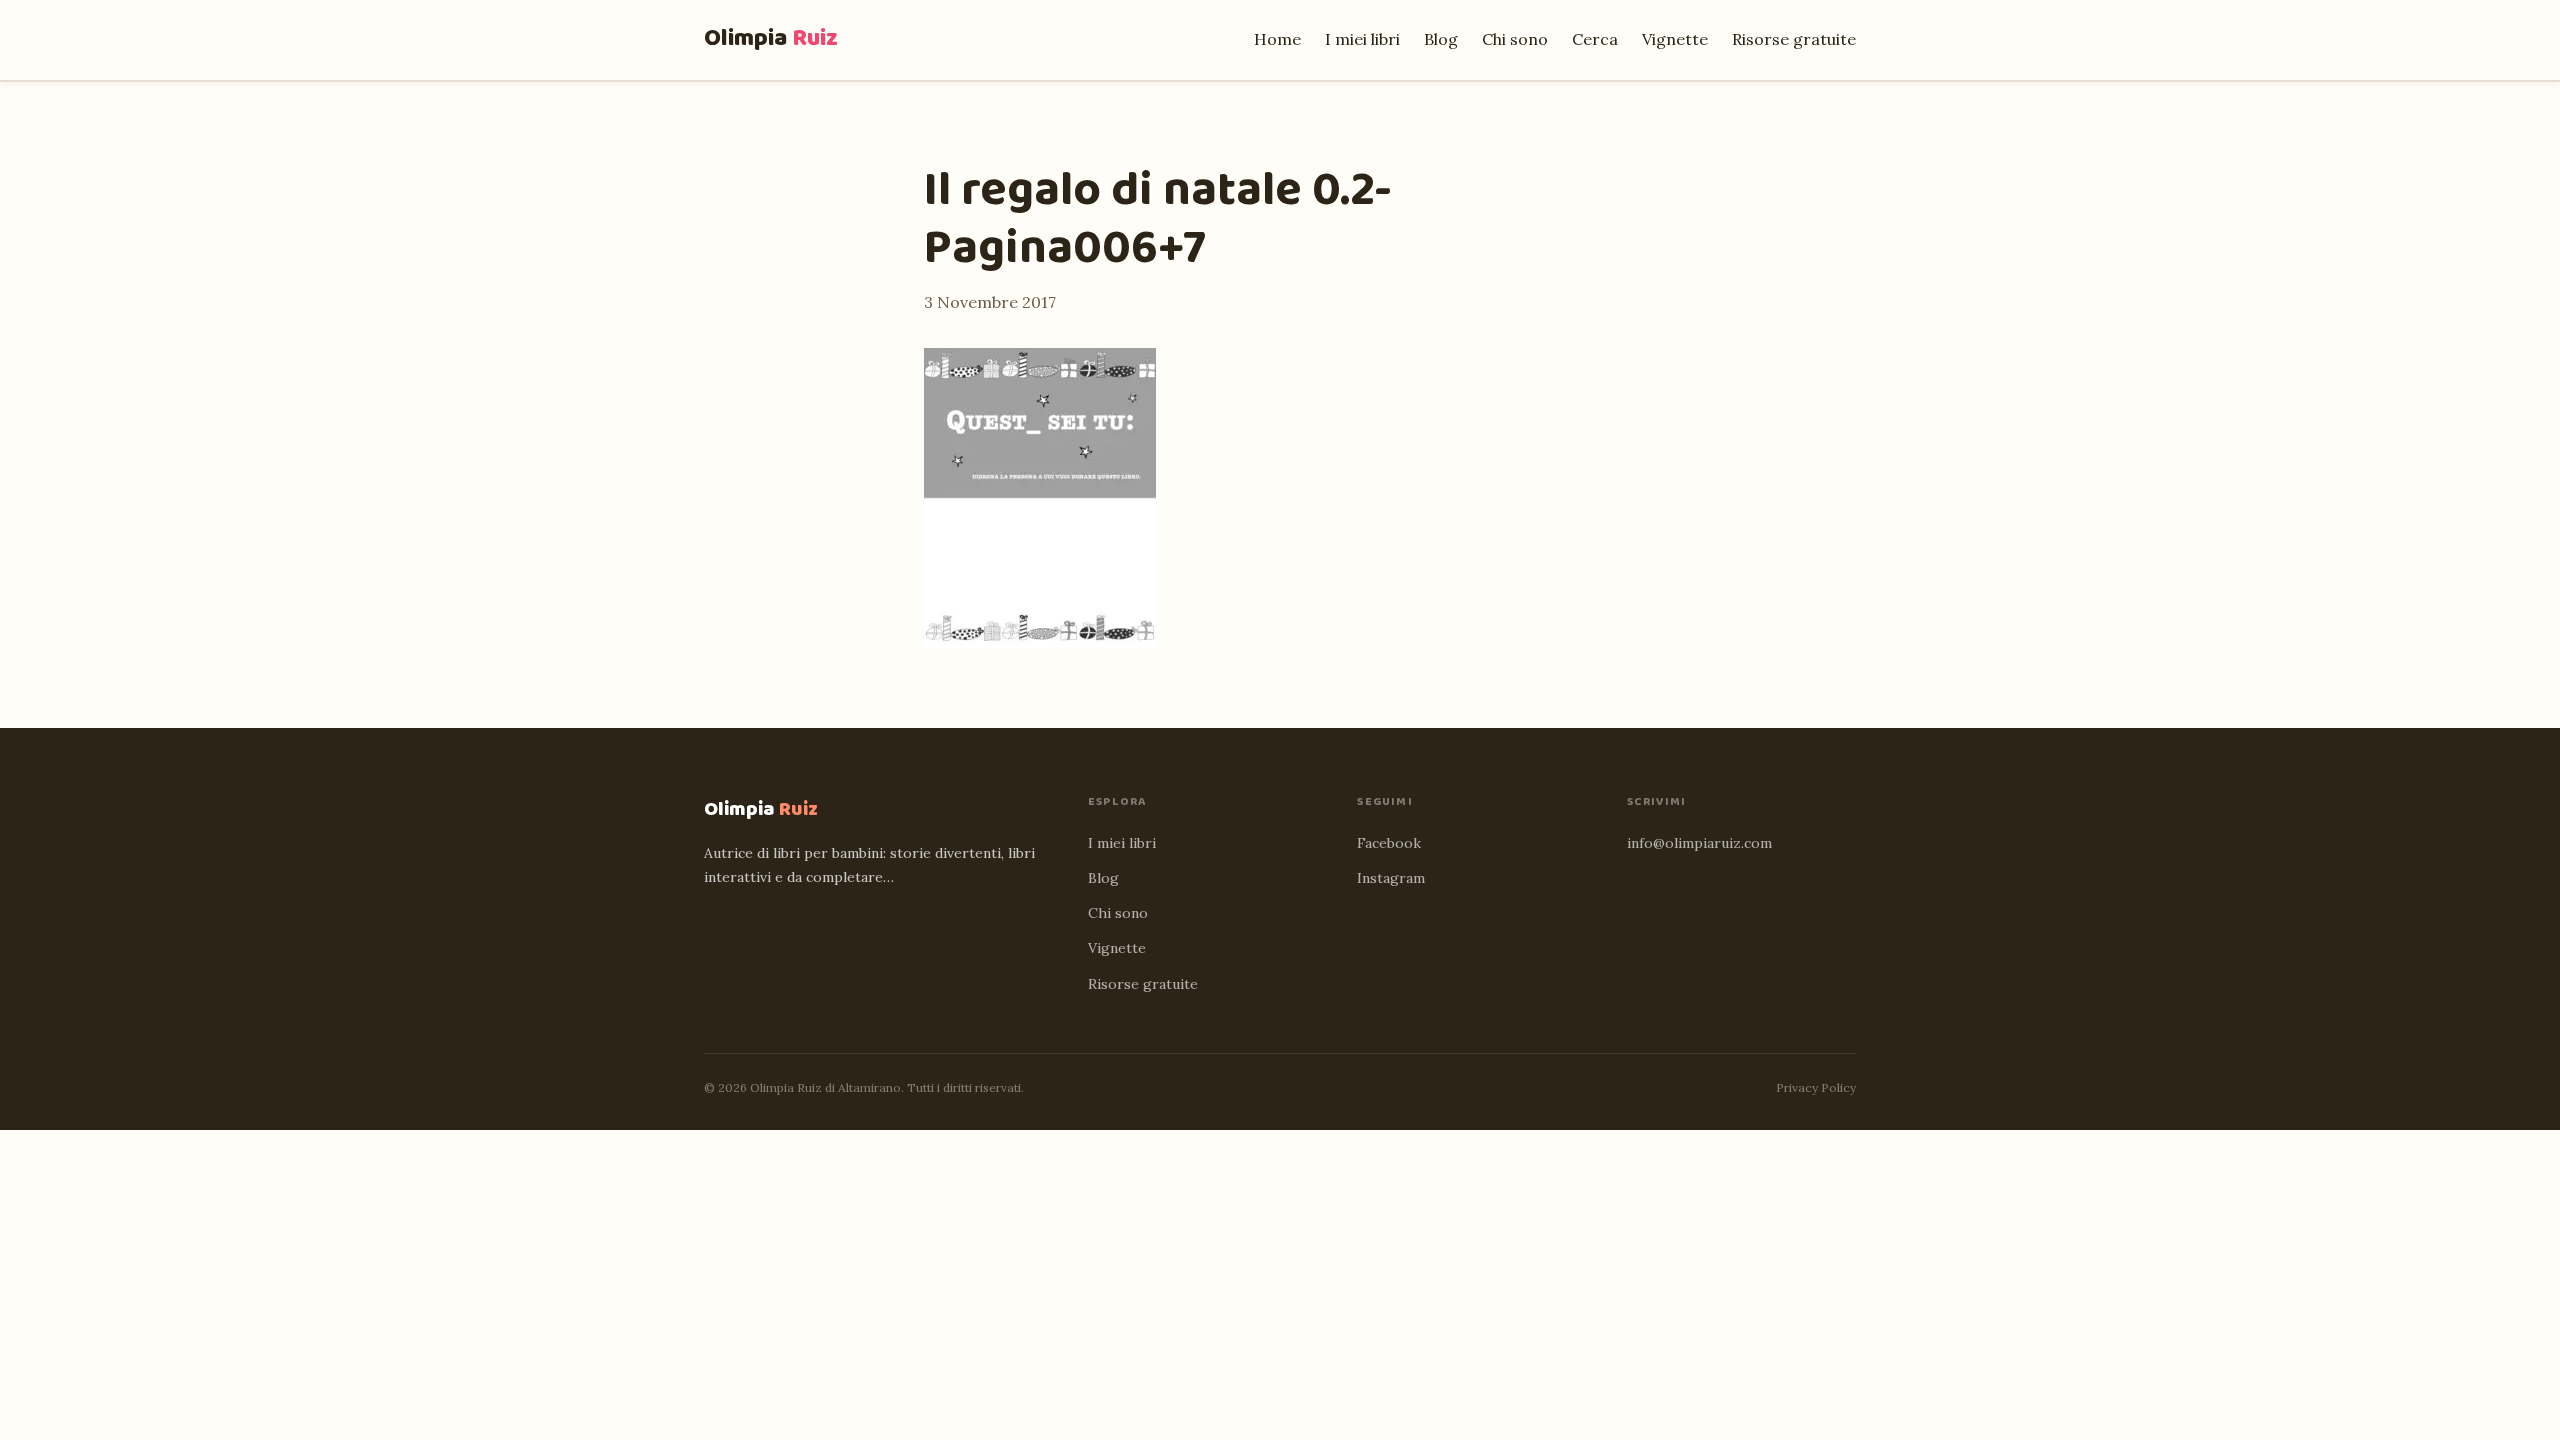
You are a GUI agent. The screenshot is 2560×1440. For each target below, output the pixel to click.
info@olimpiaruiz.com (1699, 843)
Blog (1441, 39)
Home (1277, 39)
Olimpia (771, 38)
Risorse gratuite (1794, 39)
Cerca (1595, 39)
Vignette (1675, 39)
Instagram (1391, 878)
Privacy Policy (1816, 1087)
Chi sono (1515, 39)
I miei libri (1362, 39)
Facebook (1389, 843)
